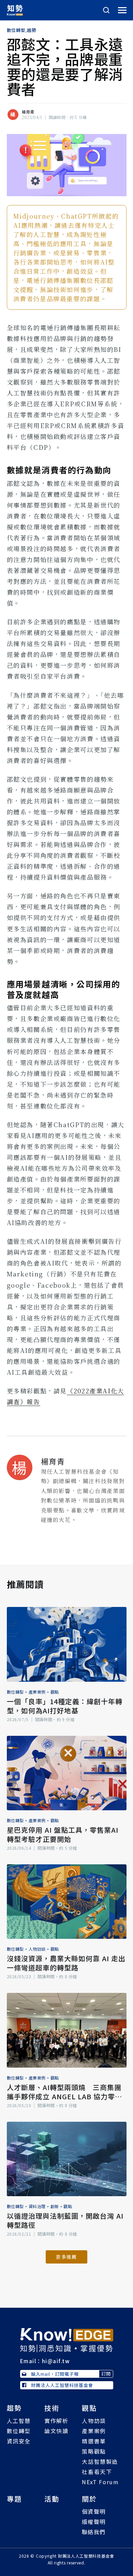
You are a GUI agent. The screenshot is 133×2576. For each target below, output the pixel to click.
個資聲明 (94, 2511)
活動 (52, 2499)
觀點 (55, 1692)
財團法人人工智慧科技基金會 (62, 2385)
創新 (55, 2206)
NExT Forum (100, 2482)
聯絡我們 (94, 2532)
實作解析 (56, 2421)
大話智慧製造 (100, 2461)
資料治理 (37, 2206)
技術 (52, 2408)
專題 (14, 2499)
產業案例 (37, 1692)
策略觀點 (94, 2451)
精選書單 (94, 2441)
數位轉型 (16, 30)
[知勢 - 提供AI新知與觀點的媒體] (67, 2339)
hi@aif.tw (56, 2361)
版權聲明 (94, 2522)
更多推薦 (66, 2257)
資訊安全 (19, 2441)
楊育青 (28, 112)
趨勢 (32, 30)
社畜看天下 (97, 2472)
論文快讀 (56, 2431)
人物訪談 (37, 1949)
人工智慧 (19, 2421)
